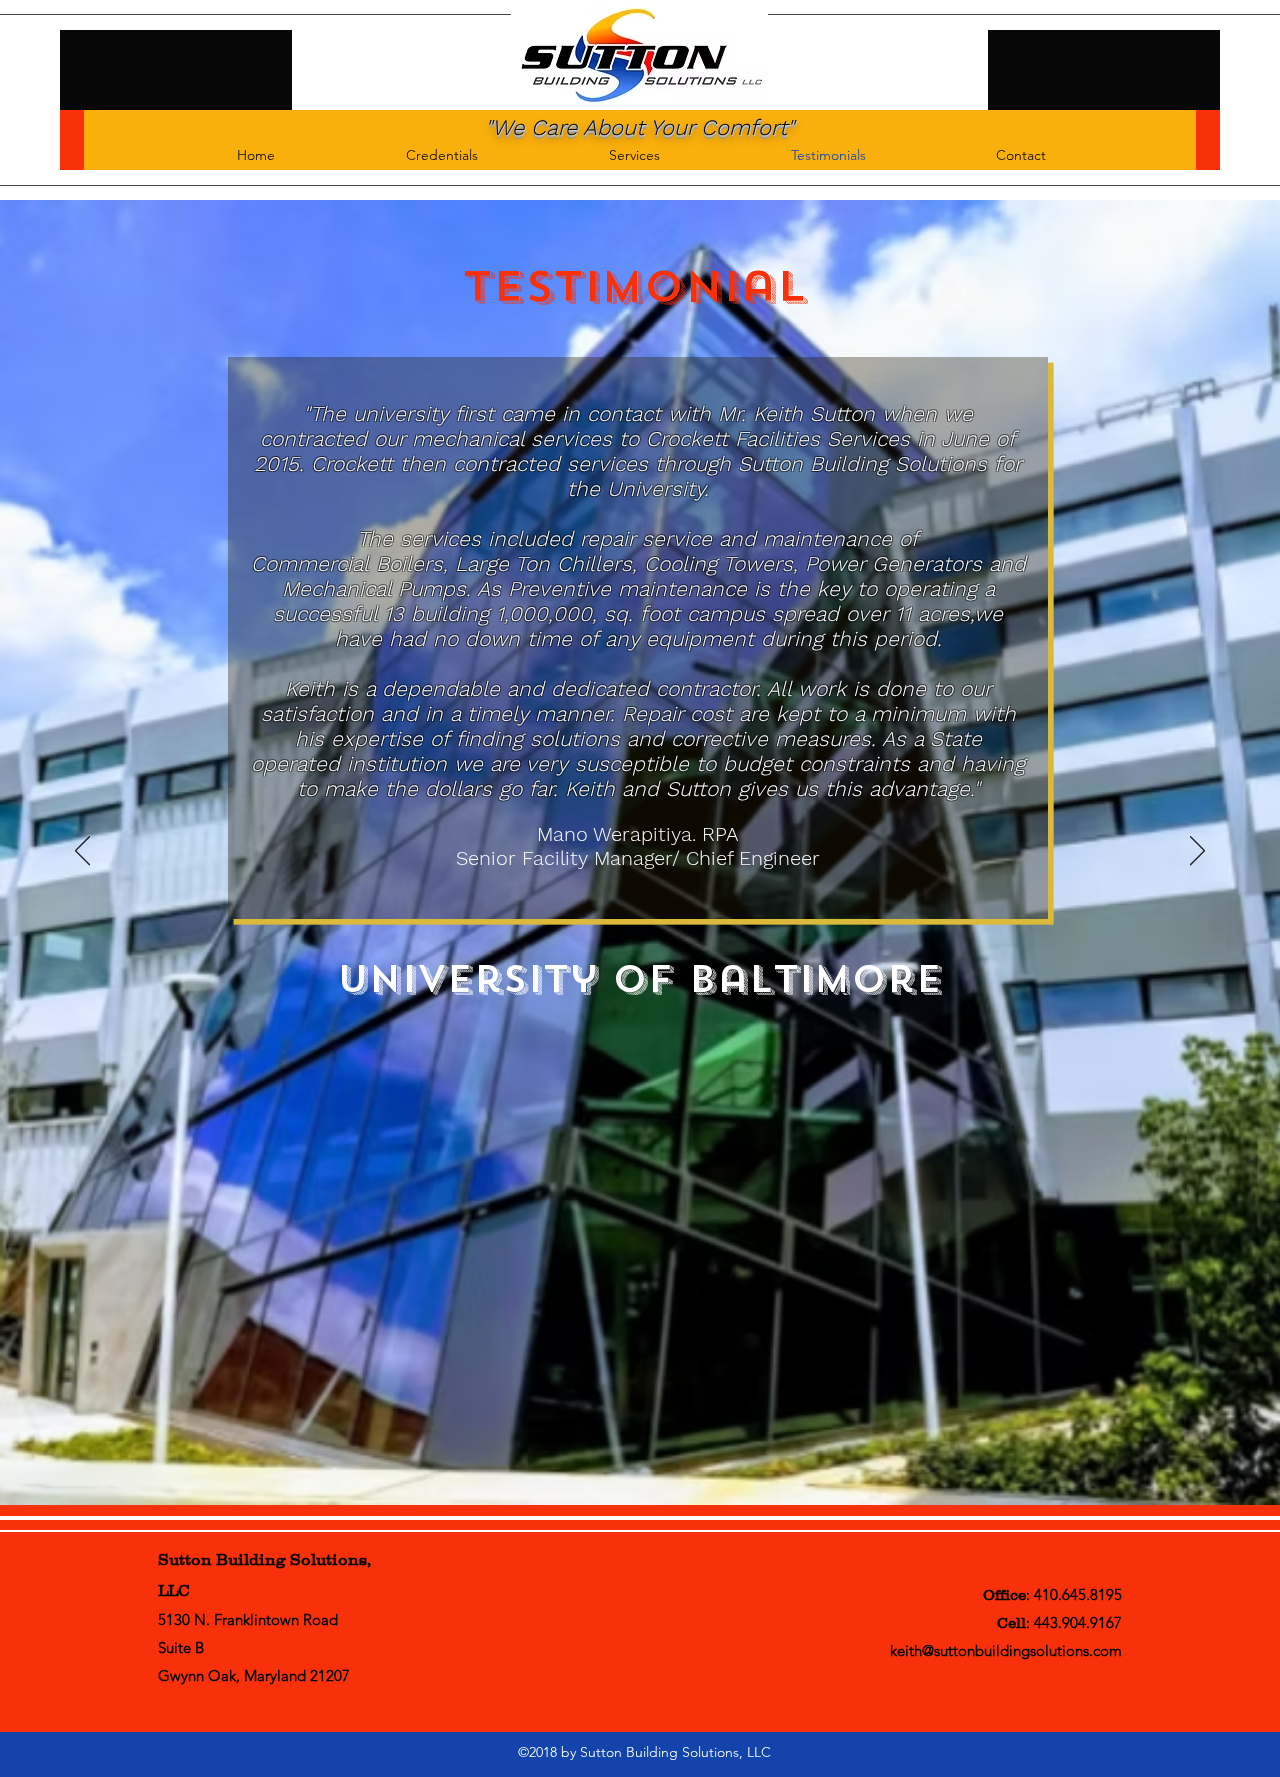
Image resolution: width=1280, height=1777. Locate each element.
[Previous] (82, 852)
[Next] (1197, 852)
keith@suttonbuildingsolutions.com (1006, 1650)
